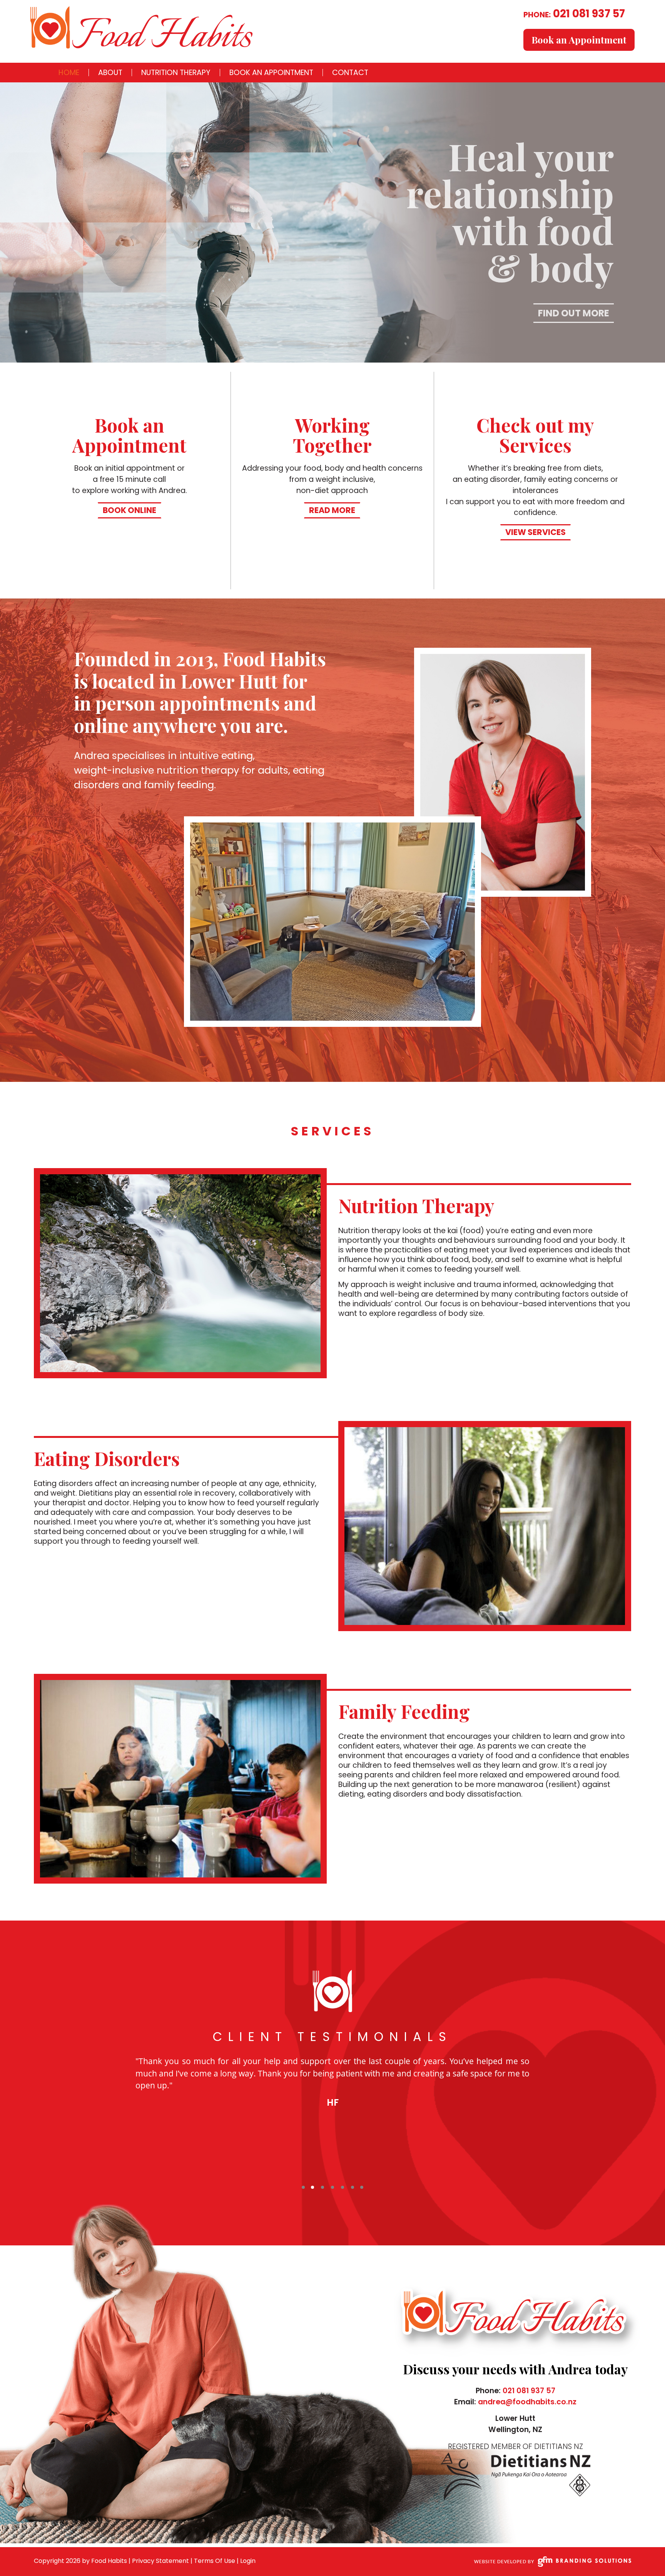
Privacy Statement (160, 2561)
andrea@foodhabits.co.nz (527, 2402)
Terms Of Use (215, 2561)
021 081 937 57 (574, 14)
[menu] (213, 73)
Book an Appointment (579, 40)
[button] (302, 2187)
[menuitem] (69, 73)
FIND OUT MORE (574, 313)
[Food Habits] (141, 27)
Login (248, 2561)
